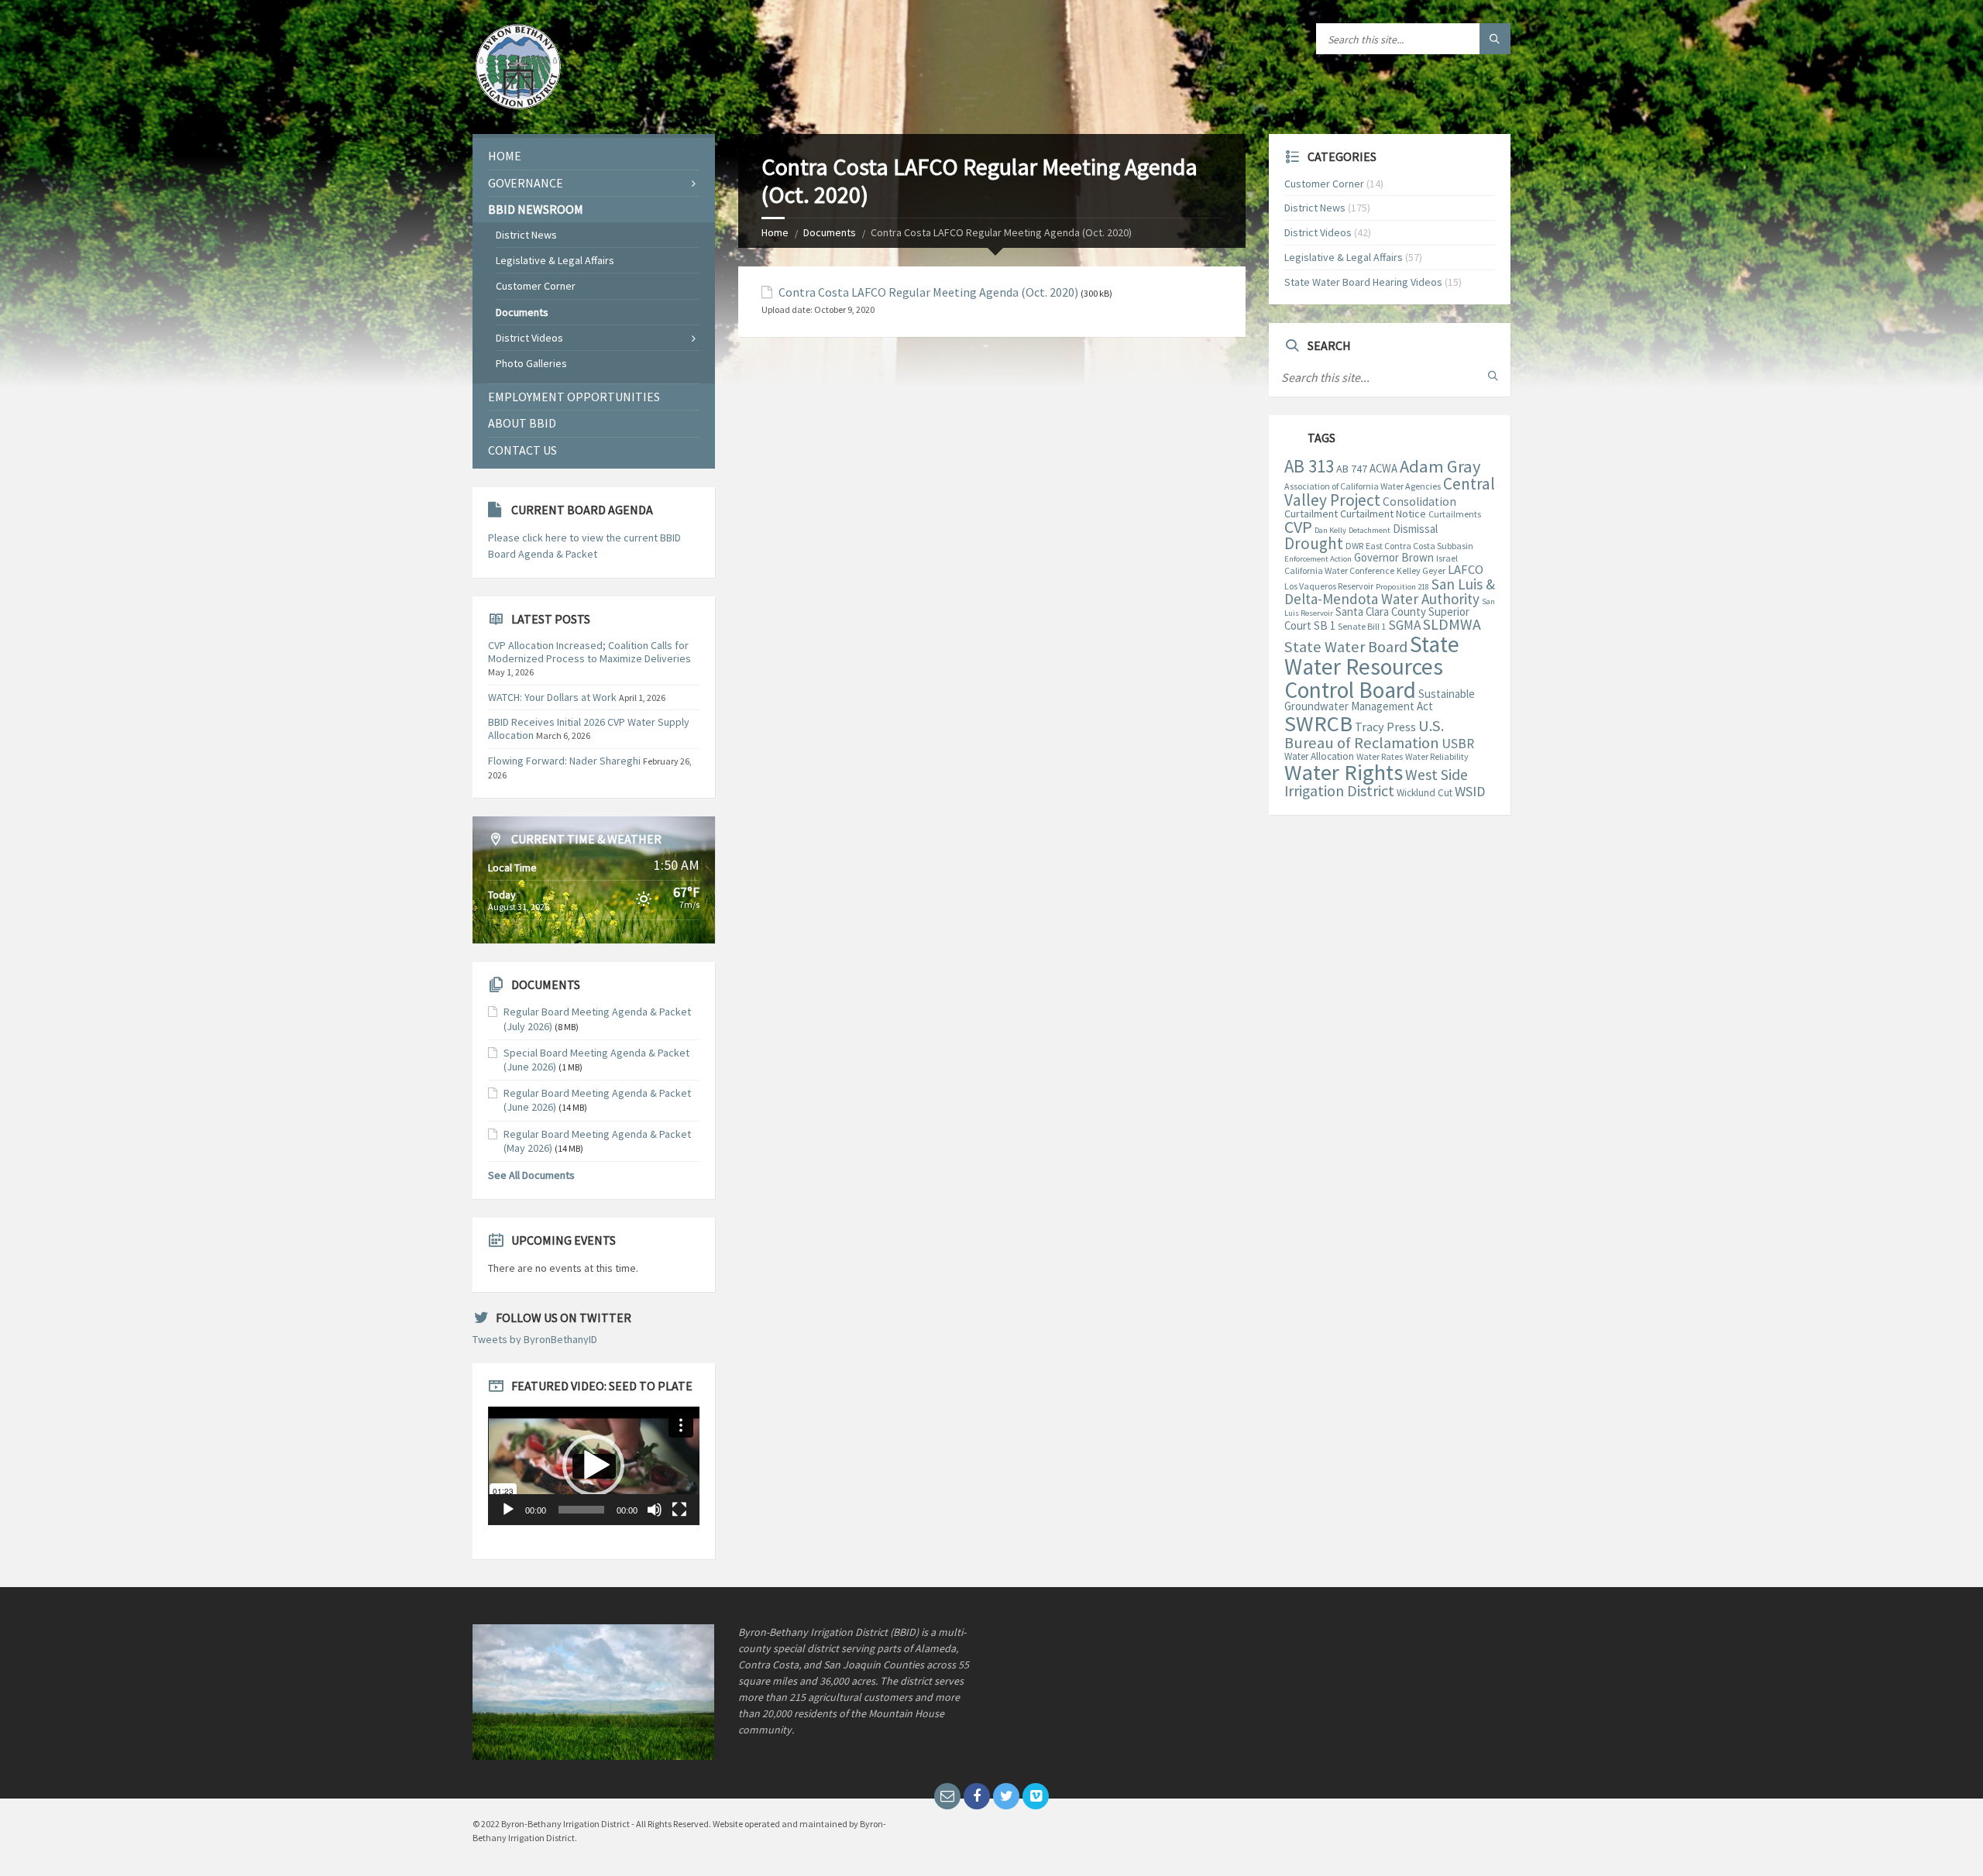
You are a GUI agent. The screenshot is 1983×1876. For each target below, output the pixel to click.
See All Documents (531, 1175)
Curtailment (1311, 514)
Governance (526, 183)
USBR (1458, 744)
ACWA (1383, 468)
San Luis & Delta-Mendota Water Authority (1390, 591)
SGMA (1404, 625)
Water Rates (1380, 756)
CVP (1298, 527)
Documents (830, 232)
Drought (1314, 543)
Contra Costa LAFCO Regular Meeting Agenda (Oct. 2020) (928, 292)
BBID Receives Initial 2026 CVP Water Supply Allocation (589, 728)
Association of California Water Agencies (1363, 486)
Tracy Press (1385, 727)
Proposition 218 (1402, 587)
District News (526, 235)
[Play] (508, 1510)
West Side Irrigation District (1376, 783)
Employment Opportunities (574, 397)
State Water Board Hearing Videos (1363, 282)
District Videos (529, 338)
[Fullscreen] (679, 1510)
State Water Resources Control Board (1372, 667)
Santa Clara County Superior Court (1377, 619)
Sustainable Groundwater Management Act (1380, 700)
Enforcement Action (1318, 559)
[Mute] (655, 1510)
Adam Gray (1440, 466)
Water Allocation (1319, 756)
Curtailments (1455, 514)
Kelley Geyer (1421, 570)
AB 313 (1309, 466)
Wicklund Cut (1425, 793)
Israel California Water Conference (1371, 564)
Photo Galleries (531, 363)
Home (775, 232)
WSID (1470, 791)
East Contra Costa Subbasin (1419, 546)
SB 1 (1325, 625)
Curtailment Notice (1383, 514)
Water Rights (1344, 772)
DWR (1354, 546)
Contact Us (522, 450)
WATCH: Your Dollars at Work (552, 697)
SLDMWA (1452, 624)
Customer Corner (536, 286)
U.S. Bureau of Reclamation (1364, 734)
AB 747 (1352, 469)
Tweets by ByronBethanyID (535, 1339)
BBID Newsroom (536, 209)
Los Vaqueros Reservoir (1329, 586)
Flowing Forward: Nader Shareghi (564, 761)
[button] (593, 1465)
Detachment (1370, 530)
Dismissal (1415, 529)
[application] (594, 1466)
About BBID (522, 423)
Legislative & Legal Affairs (555, 260)
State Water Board (1346, 647)
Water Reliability (1437, 756)
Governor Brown (1394, 557)
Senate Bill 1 (1362, 626)
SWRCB (1318, 723)
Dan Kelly (1330, 530)
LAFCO (1466, 570)
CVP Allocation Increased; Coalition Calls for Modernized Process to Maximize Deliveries (589, 652)
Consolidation (1419, 502)
